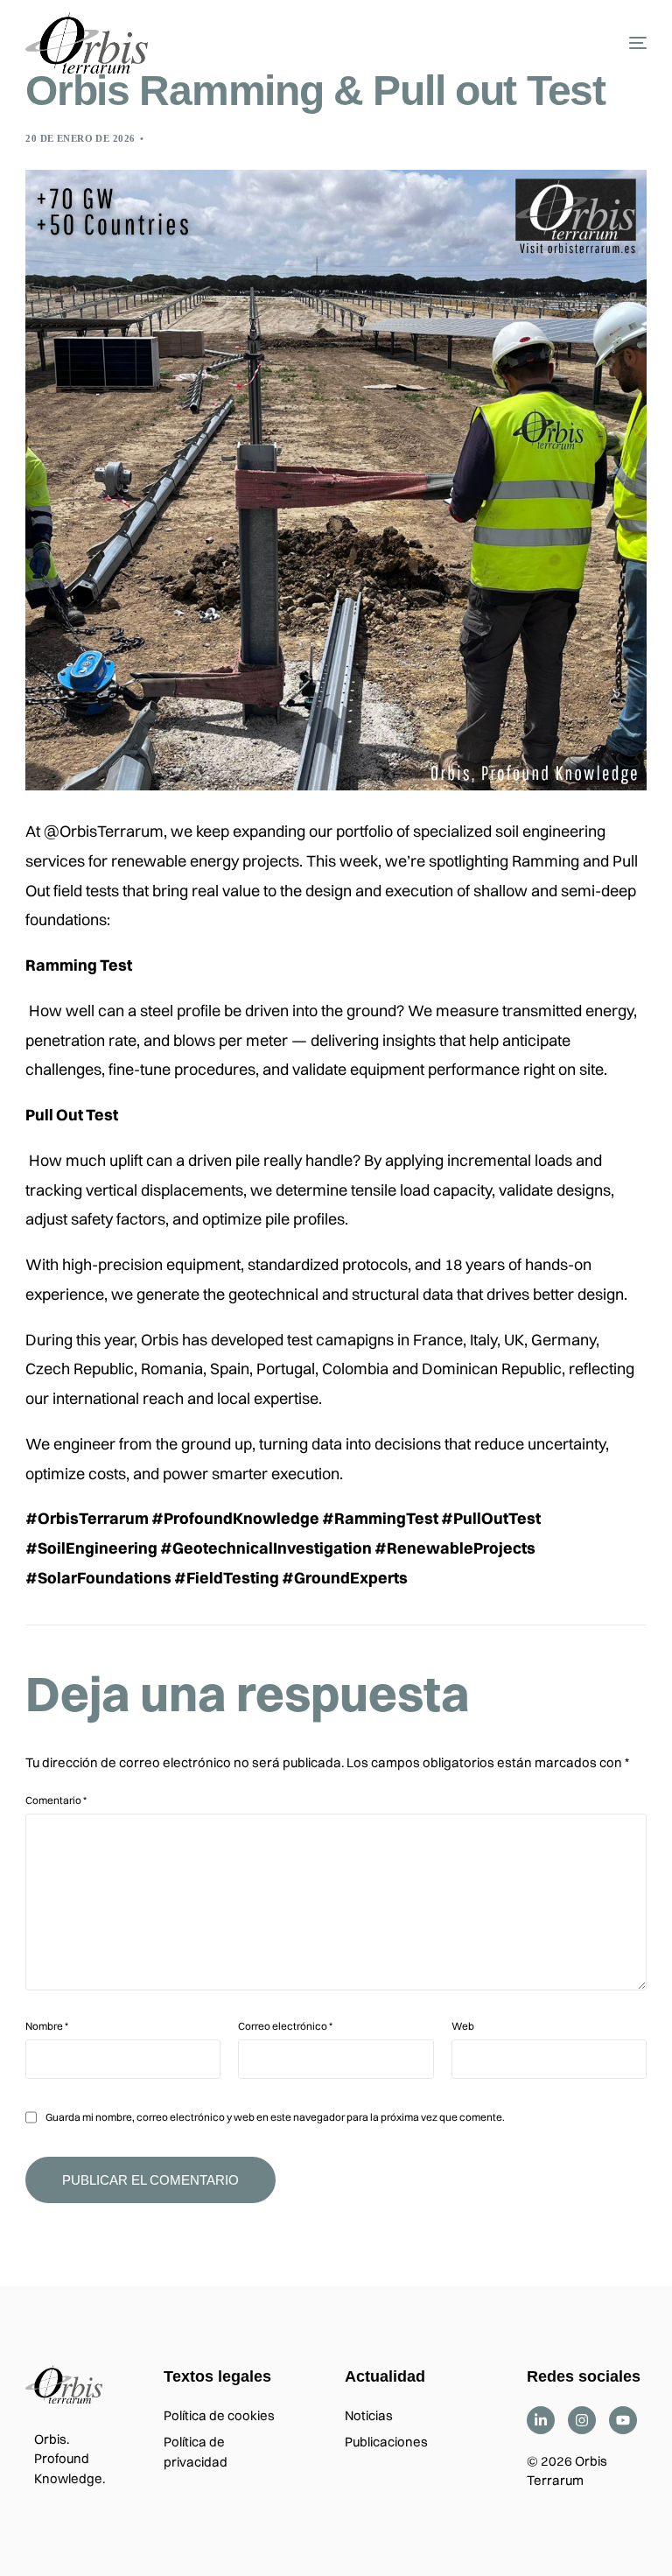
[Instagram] (582, 2420)
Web (463, 2026)
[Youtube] (623, 2420)
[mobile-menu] (616, 43)
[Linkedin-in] (541, 2420)
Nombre (47, 2026)
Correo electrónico (285, 2026)
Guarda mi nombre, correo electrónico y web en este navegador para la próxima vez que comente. (275, 2117)
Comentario (56, 1800)
